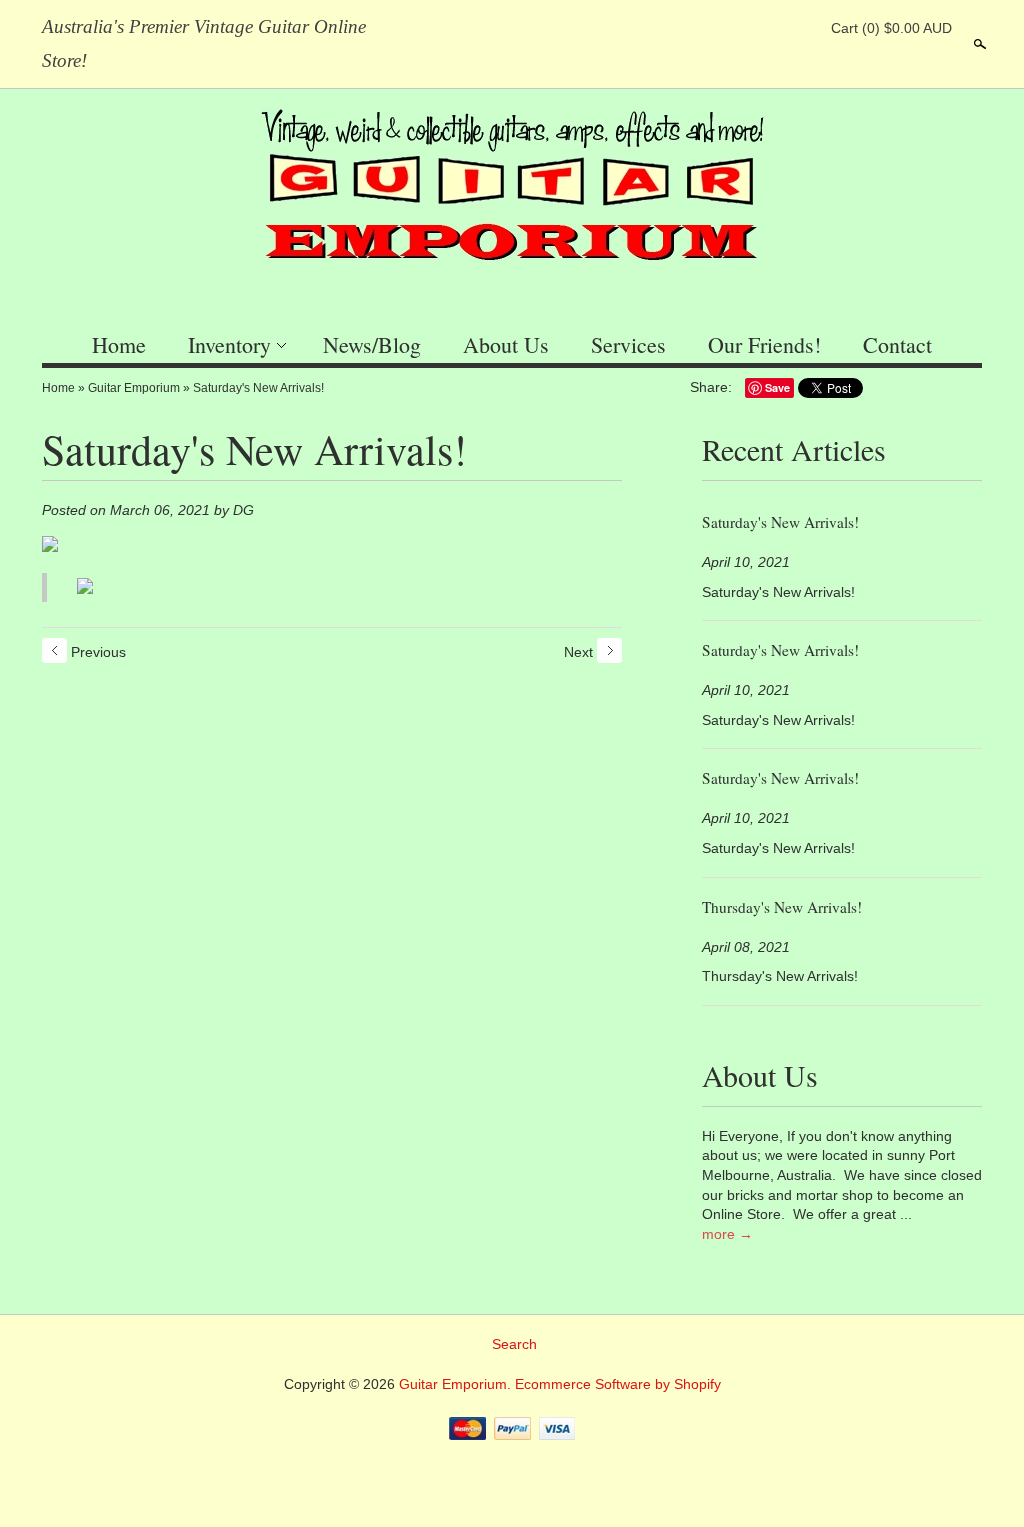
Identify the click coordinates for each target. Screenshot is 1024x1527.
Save (777, 387)
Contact (897, 344)
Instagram (801, 28)
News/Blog (372, 344)
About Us (506, 344)
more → (727, 1234)
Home (119, 344)
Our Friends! (764, 344)
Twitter (767, 28)
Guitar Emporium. (457, 1384)
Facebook (733, 28)
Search (978, 44)
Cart (891, 28)
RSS (699, 28)
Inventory (229, 344)
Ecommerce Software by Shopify (618, 1384)
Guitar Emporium (134, 388)
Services (628, 344)
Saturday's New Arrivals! (258, 388)
